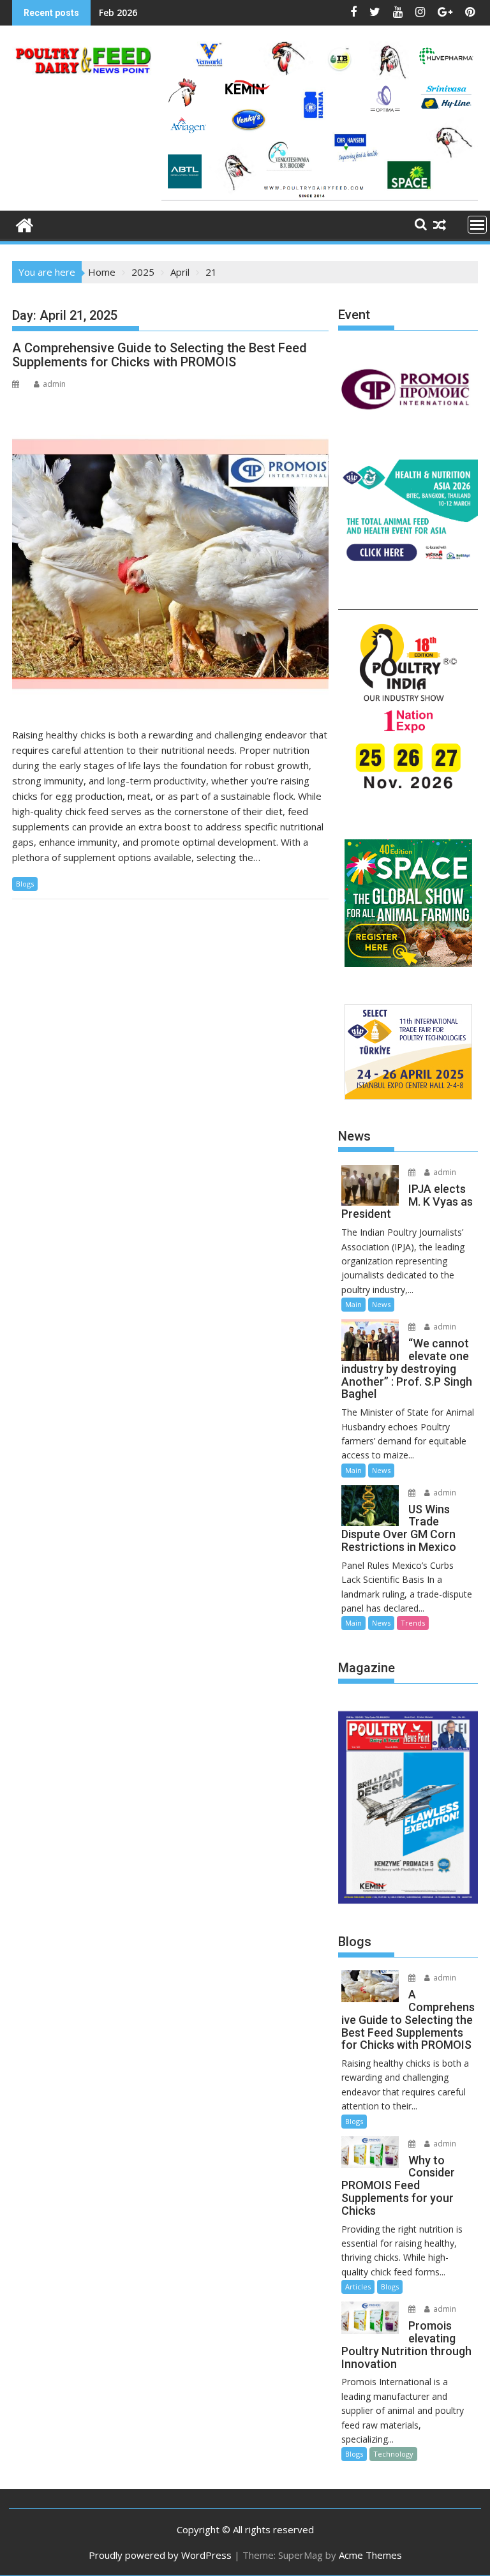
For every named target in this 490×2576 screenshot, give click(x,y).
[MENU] (477, 225)
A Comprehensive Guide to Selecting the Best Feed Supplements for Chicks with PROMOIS (160, 355)
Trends (413, 1623)
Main (353, 1304)
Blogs (25, 884)
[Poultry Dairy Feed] (25, 224)
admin (54, 384)
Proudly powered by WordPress (160, 2555)
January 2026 (128, 12)
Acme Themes (370, 2555)
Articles (358, 2287)
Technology (393, 2454)
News (381, 1304)
